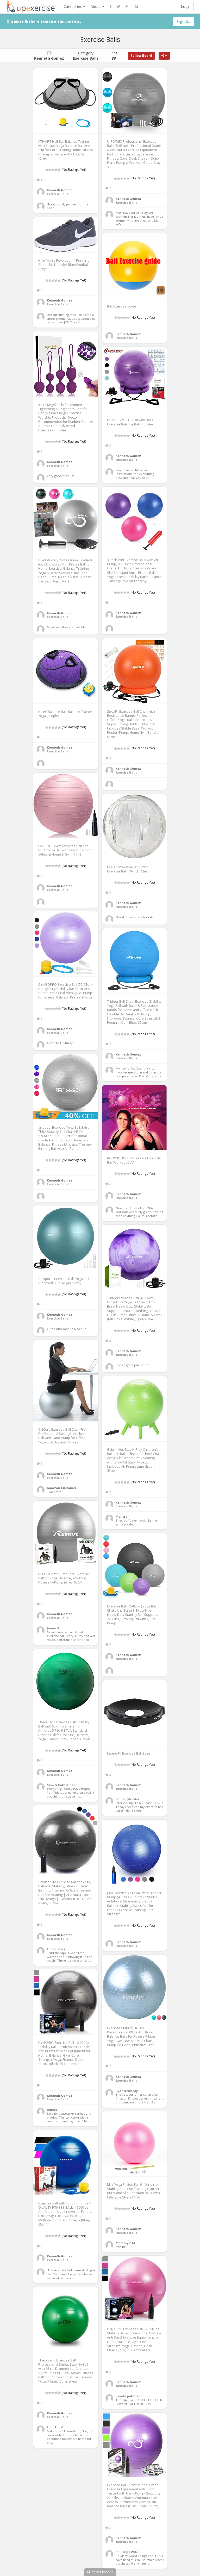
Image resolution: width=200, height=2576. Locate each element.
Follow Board (141, 56)
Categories (73, 6)
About (96, 6)
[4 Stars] (56, 170)
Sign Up (184, 21)
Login (186, 6)
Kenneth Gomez (60, 190)
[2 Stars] (50, 170)
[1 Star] (47, 170)
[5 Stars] (59, 170)
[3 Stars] (53, 170)
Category (86, 56)
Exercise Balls (58, 194)
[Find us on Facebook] (111, 7)
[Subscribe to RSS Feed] (127, 7)
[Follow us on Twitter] (119, 7)
